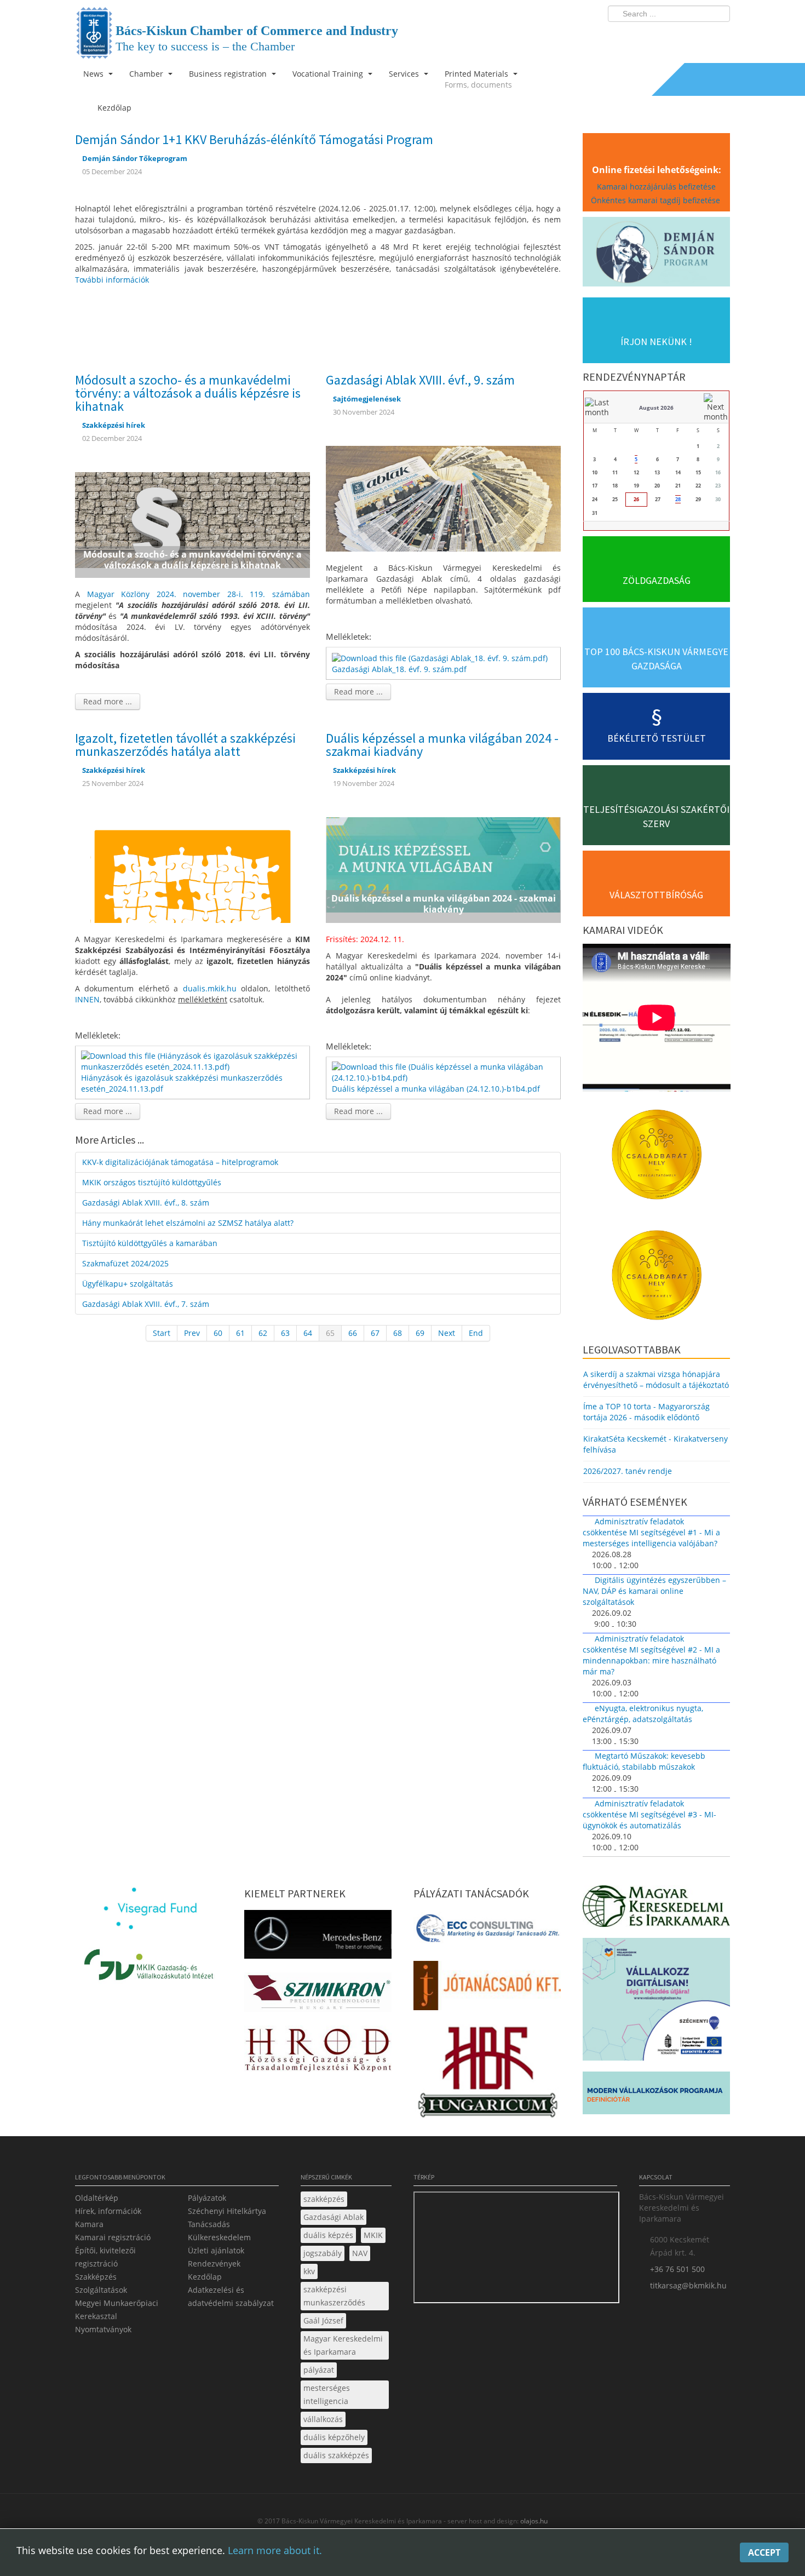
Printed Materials (478, 79)
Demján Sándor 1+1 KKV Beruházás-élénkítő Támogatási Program (254, 139)
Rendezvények (214, 2264)
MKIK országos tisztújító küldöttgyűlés (152, 1182)
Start (162, 1333)
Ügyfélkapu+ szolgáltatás (128, 1284)
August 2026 (656, 408)
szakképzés (324, 2199)
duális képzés (328, 2235)
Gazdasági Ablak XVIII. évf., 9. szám (420, 380)
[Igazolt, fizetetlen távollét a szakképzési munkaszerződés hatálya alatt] (192, 869)
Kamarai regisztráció (113, 2237)
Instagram (698, 36)
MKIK (373, 2235)
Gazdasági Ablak (334, 2217)
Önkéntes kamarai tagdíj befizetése (657, 200)
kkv (309, 2271)
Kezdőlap (205, 2277)
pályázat (319, 2370)
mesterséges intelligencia (327, 2394)
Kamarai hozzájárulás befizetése (656, 187)
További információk (112, 280)
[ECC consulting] (487, 1932)
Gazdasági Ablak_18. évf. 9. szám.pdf (399, 669)
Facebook (658, 36)
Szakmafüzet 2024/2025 (125, 1263)
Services (405, 74)
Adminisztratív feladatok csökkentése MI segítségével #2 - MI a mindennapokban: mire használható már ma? (651, 1655)
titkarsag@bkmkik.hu (688, 2285)
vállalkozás (323, 2419)
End (476, 1333)
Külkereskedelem (219, 2237)
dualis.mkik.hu (210, 988)
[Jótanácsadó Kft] (487, 1989)
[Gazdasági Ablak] (443, 498)
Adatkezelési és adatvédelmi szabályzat (231, 2296)
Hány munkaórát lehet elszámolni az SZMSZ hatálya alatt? (188, 1223)
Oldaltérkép (97, 2198)
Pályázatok (207, 2198)
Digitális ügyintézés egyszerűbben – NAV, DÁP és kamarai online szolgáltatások (654, 1591)
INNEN (87, 999)
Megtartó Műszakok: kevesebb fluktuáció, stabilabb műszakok (644, 1761)
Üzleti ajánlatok (216, 2250)
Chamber (147, 74)
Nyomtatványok (103, 2329)
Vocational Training (329, 74)
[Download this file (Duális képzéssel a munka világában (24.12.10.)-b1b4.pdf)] (444, 1072)
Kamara (89, 2224)
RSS (718, 36)
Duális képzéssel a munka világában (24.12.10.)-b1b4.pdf (436, 1089)
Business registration (229, 74)
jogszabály (323, 2253)
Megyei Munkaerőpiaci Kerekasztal (117, 2310)
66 (353, 1333)
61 (240, 1333)
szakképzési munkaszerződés (334, 2296)
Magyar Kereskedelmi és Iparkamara (343, 2345)
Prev (192, 1333)
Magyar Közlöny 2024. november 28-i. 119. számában (199, 594)
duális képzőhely (334, 2437)
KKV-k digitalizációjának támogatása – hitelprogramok (180, 1162)
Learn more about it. (275, 2550)
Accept (764, 2552)
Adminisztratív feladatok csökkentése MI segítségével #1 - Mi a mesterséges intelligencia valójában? (651, 1532)
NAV (360, 2253)
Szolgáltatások (101, 2290)
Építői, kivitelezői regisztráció (105, 2257)
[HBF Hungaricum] (487, 2075)
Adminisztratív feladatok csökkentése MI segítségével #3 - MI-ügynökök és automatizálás (649, 1814)
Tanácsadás (209, 2224)
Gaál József (323, 2320)
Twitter (678, 36)
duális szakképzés (336, 2455)
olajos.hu (533, 2521)
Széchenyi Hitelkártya (227, 2211)
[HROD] (318, 2052)
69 (420, 1333)
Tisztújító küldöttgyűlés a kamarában (150, 1243)
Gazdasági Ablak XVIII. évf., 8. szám (146, 1203)
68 (398, 1333)
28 (678, 499)
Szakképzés (96, 2277)
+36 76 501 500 (677, 2269)
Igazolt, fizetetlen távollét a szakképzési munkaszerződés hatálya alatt (185, 745)
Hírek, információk (108, 2211)
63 (285, 1333)
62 (263, 1333)
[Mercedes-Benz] (318, 1938)
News (94, 74)
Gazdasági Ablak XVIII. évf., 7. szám (146, 1304)
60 (218, 1333)
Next (447, 1333)
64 (308, 1333)
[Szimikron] (318, 1996)
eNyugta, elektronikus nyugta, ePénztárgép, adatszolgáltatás (643, 1714)
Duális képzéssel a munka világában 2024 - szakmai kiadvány (442, 745)
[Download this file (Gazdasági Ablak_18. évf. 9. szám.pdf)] (441, 657)
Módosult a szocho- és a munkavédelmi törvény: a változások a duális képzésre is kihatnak (188, 393)
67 (375, 1333)
